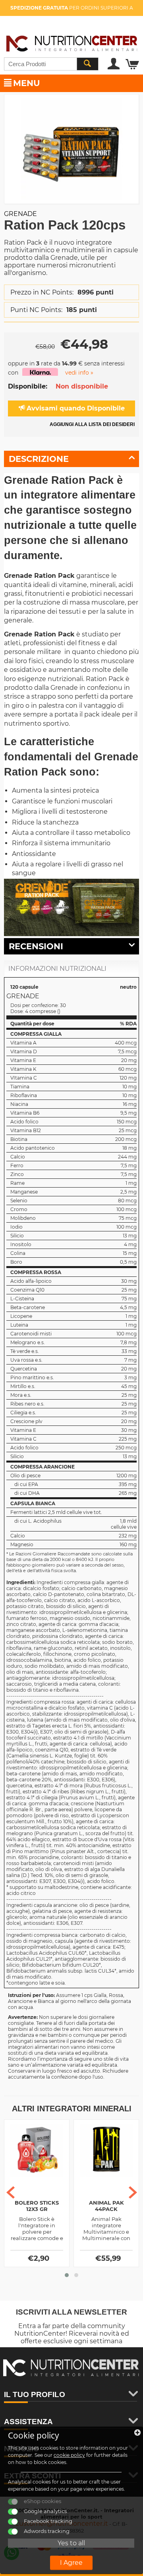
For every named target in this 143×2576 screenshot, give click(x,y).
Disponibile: (28, 386)
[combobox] (51, 64)
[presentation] (11, 2192)
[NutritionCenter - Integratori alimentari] (71, 42)
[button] (67, 2275)
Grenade (20, 214)
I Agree (71, 2563)
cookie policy (69, 2455)
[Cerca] (87, 64)
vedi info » (79, 373)
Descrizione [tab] (39, 459)
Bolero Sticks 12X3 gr (37, 2206)
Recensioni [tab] (36, 946)
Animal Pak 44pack (106, 2206)
